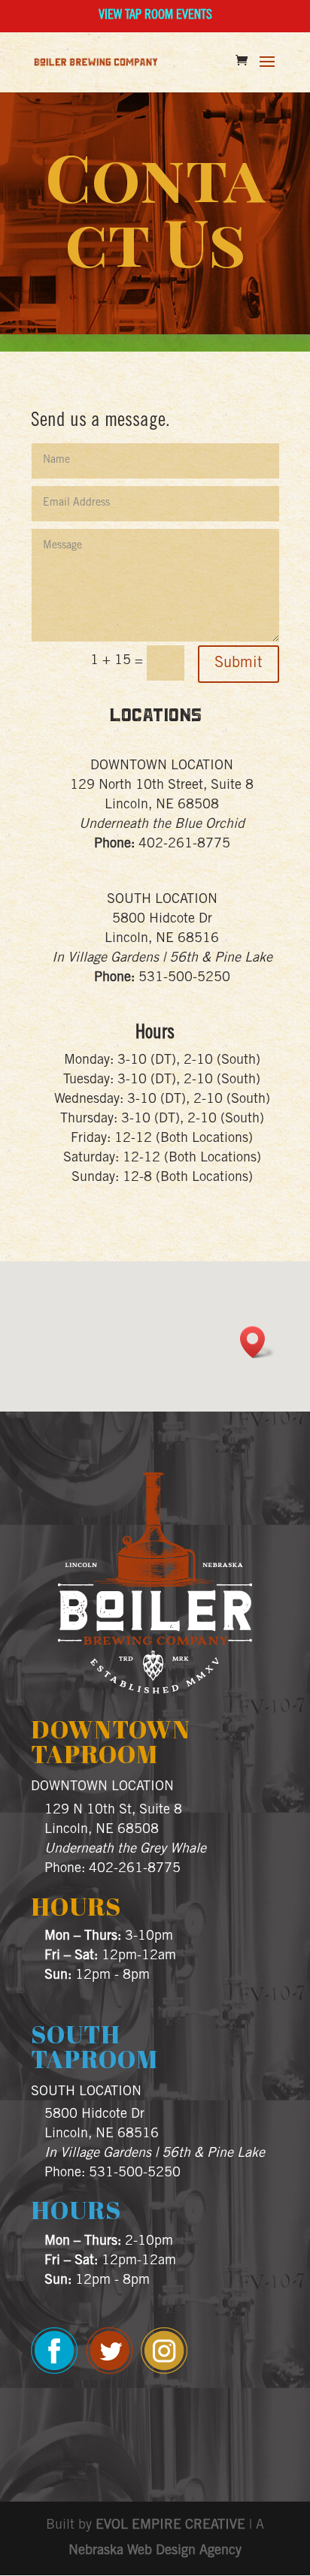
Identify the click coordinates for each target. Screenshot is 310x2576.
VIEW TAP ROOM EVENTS (155, 16)
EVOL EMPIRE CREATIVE (170, 2526)
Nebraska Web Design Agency (155, 2551)
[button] (257, 1342)
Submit (239, 664)
